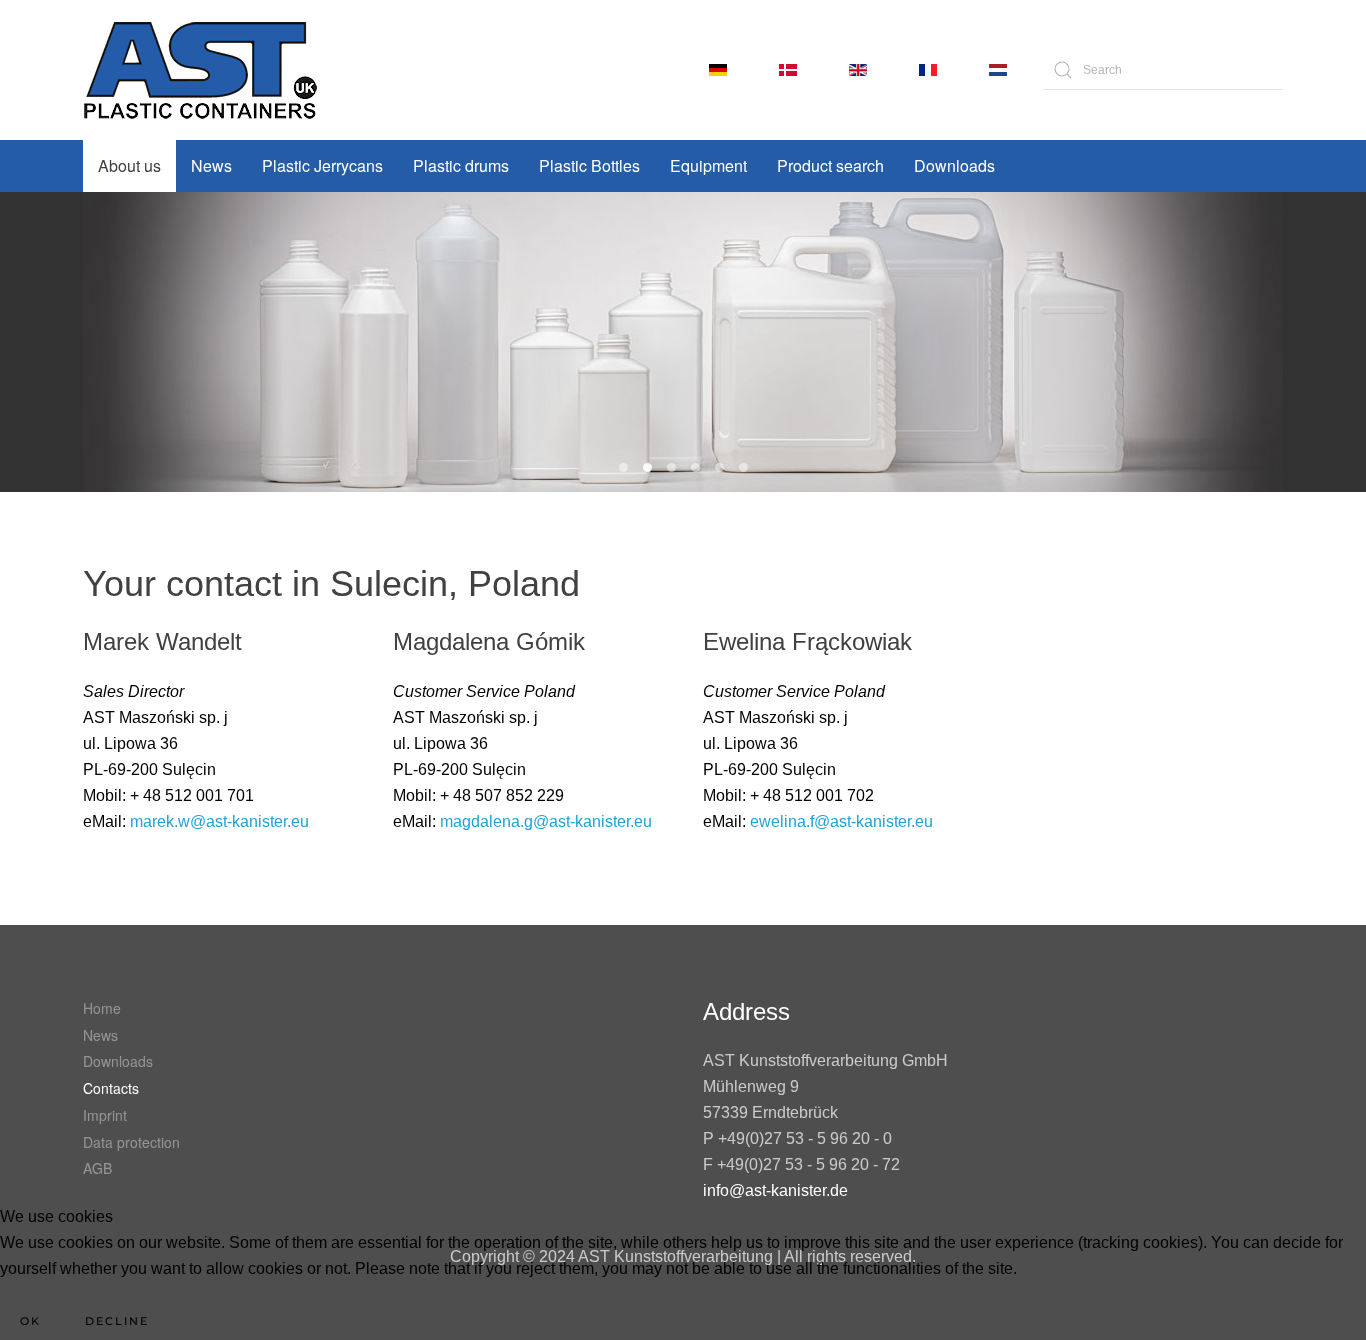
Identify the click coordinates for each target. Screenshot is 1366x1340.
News (211, 165)
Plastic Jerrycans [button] (322, 165)
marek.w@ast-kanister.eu (219, 821)
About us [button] (129, 165)
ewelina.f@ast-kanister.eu (841, 821)
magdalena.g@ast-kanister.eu (546, 821)
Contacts (111, 1088)
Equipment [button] (708, 165)
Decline (117, 1321)
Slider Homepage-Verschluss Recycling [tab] (719, 467)
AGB (97, 1168)
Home (102, 1008)
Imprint (105, 1115)
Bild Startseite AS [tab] (695, 467)
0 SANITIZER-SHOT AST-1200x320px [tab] (647, 467)
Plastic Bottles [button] (589, 165)
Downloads (954, 165)
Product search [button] (830, 165)
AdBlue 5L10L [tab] (671, 467)
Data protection (131, 1142)
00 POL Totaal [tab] (623, 467)
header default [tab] (743, 467)
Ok (30, 1321)
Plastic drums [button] (461, 165)
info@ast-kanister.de (775, 1190)
